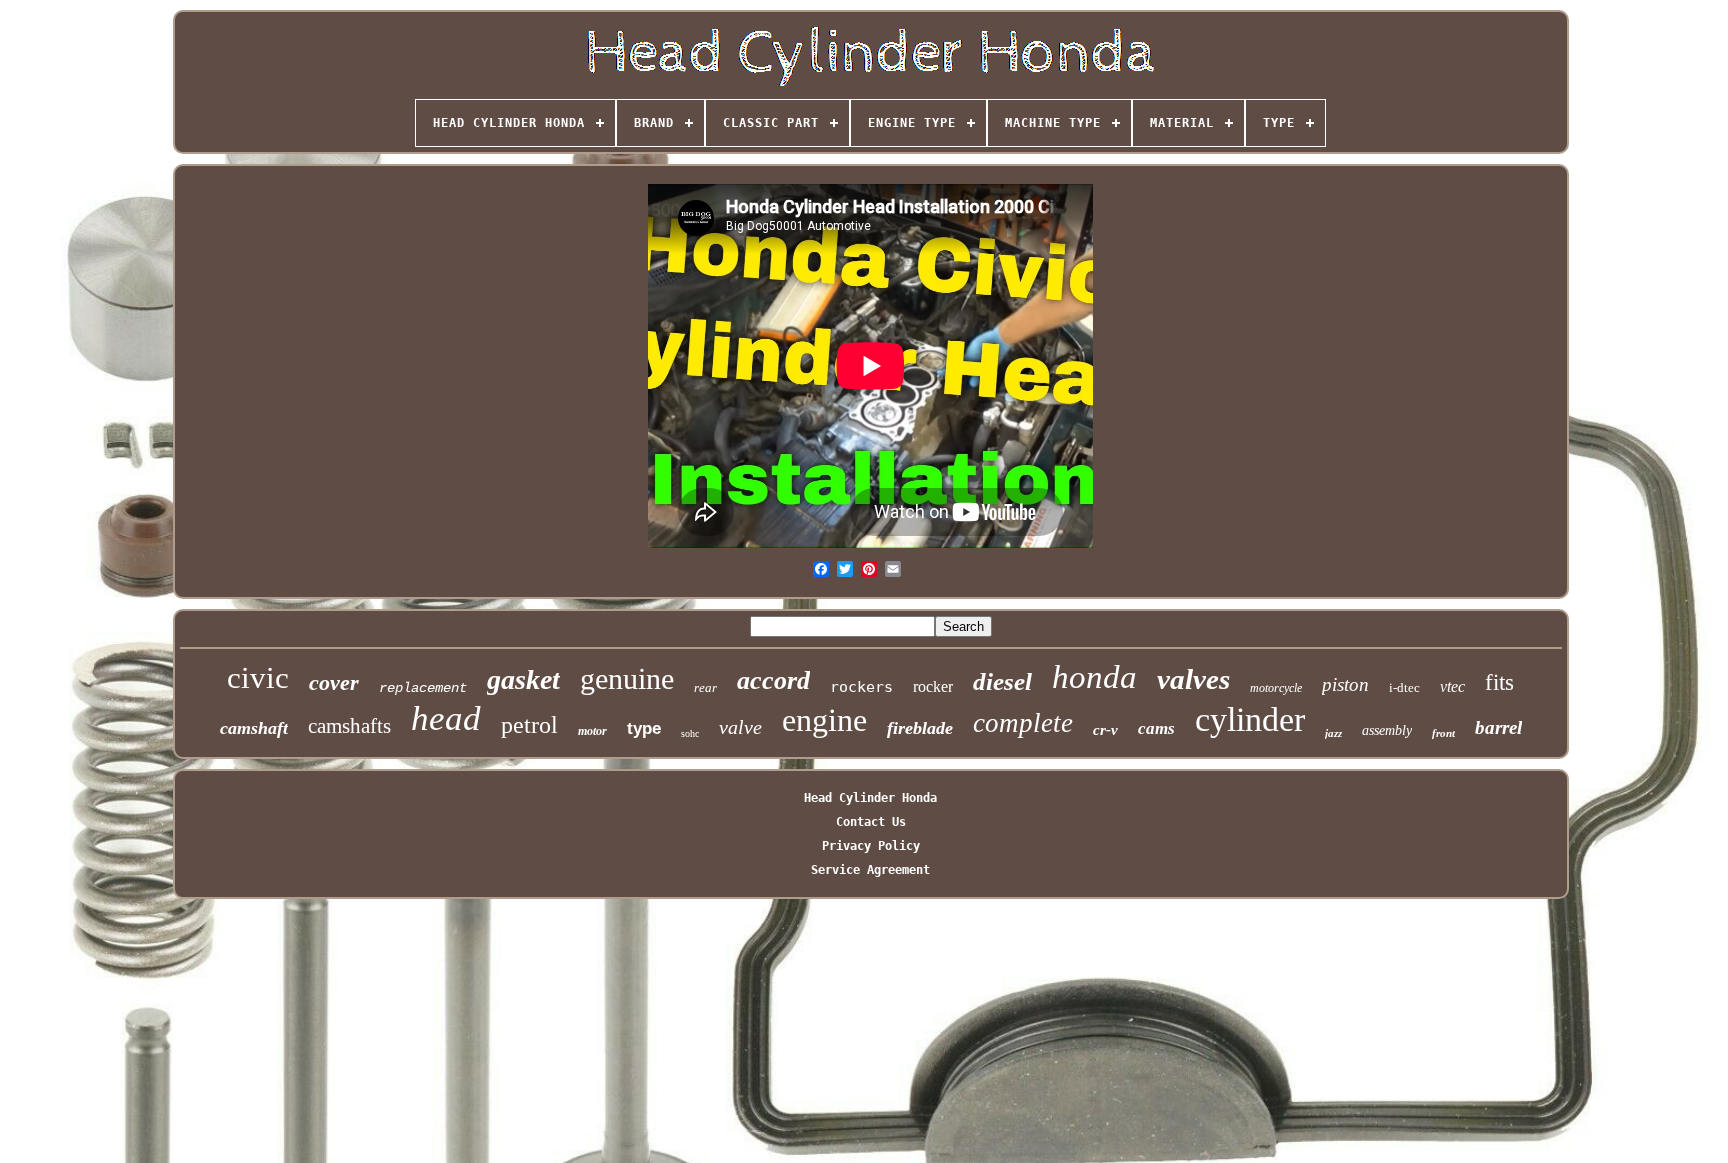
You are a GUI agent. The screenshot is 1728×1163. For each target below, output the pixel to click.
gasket (523, 679)
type (644, 728)
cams (1156, 728)
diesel (1002, 681)
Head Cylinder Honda (870, 798)
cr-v (1105, 730)
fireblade (920, 728)
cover (334, 682)
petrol (529, 725)
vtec (1452, 686)
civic (258, 677)
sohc (690, 733)
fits (1499, 682)
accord (773, 680)
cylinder (1250, 719)
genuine (627, 678)
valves (1193, 679)
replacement (423, 688)
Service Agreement (870, 870)
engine (824, 720)
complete (1023, 723)
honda (1094, 677)
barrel (1498, 727)
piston (1345, 684)
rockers (861, 687)
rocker (933, 686)
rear (705, 687)
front (1443, 733)
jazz (1333, 733)
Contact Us (871, 822)
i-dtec (1404, 687)
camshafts (349, 726)
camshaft (254, 728)
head (446, 718)
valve (740, 727)
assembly (1387, 730)
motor (592, 731)
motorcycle (1276, 688)
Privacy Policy (871, 846)
